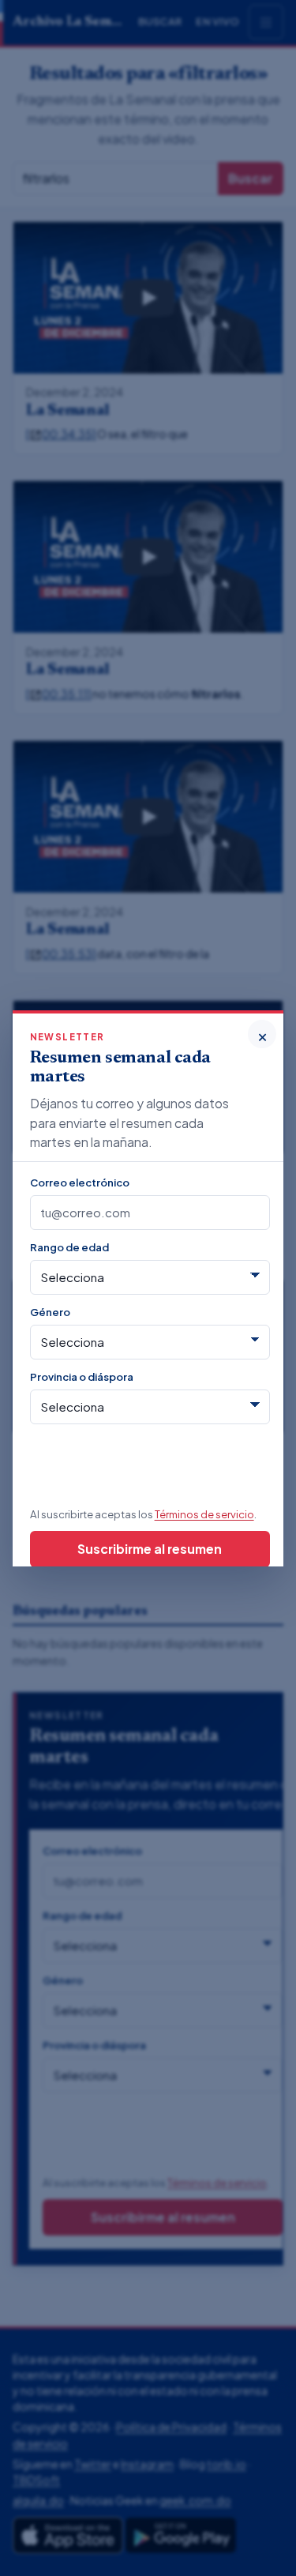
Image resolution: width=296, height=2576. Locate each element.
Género (50, 1312)
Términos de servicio (204, 1514)
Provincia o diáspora (82, 1376)
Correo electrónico (80, 1182)
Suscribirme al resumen (150, 1549)
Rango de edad (69, 1247)
